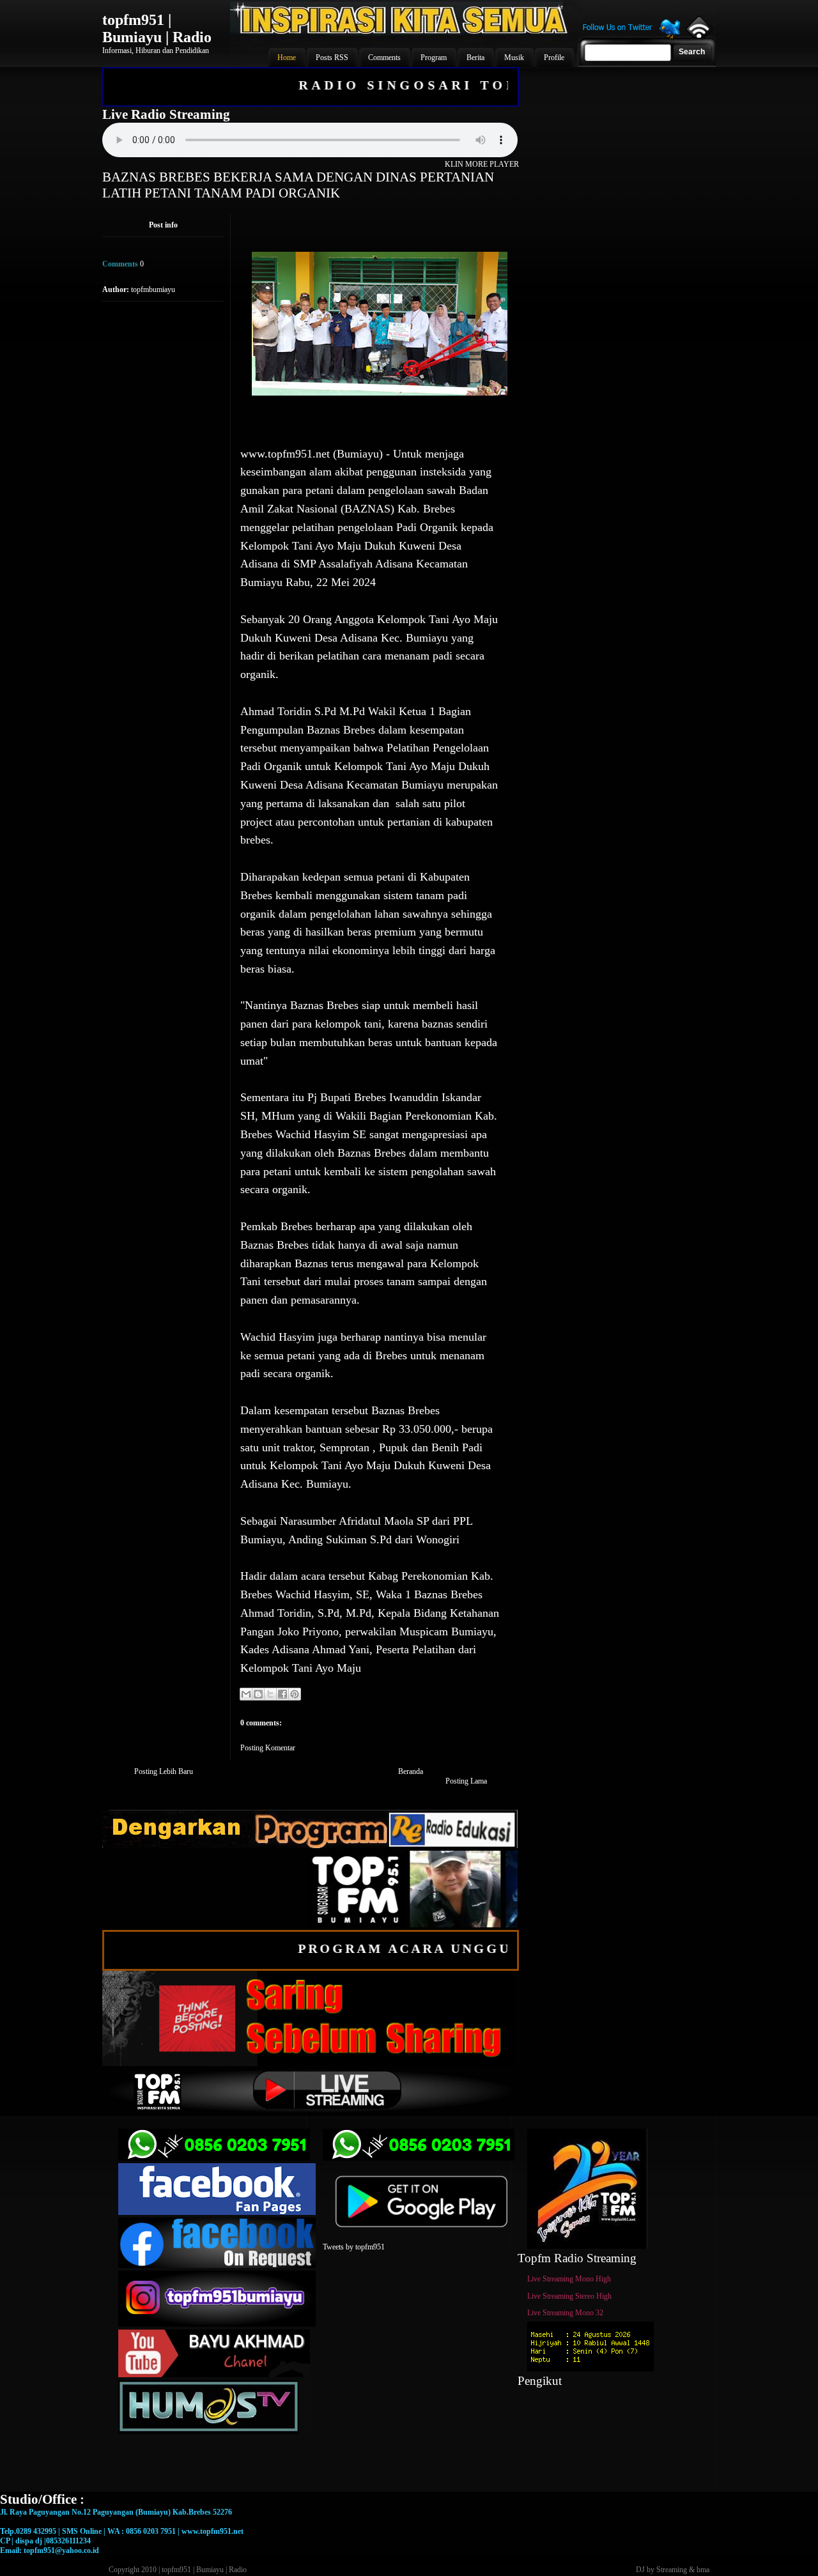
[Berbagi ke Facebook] (282, 1694)
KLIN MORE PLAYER (482, 164)
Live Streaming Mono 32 (565, 2313)
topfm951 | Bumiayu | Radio (157, 28)
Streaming (672, 2570)
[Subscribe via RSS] (698, 35)
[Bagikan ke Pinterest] (295, 1694)
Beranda (411, 1771)
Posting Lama (466, 1781)
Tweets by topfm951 (354, 2247)
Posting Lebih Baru (164, 1771)
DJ (640, 2570)
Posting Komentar (268, 1748)
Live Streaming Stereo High (569, 2296)
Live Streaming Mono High (569, 2279)
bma (703, 2570)
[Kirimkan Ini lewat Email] (246, 1694)
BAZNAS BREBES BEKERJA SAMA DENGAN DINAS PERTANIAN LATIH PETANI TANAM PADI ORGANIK (298, 185)
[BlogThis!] (258, 1694)
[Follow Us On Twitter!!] (631, 37)
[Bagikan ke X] (270, 1694)
